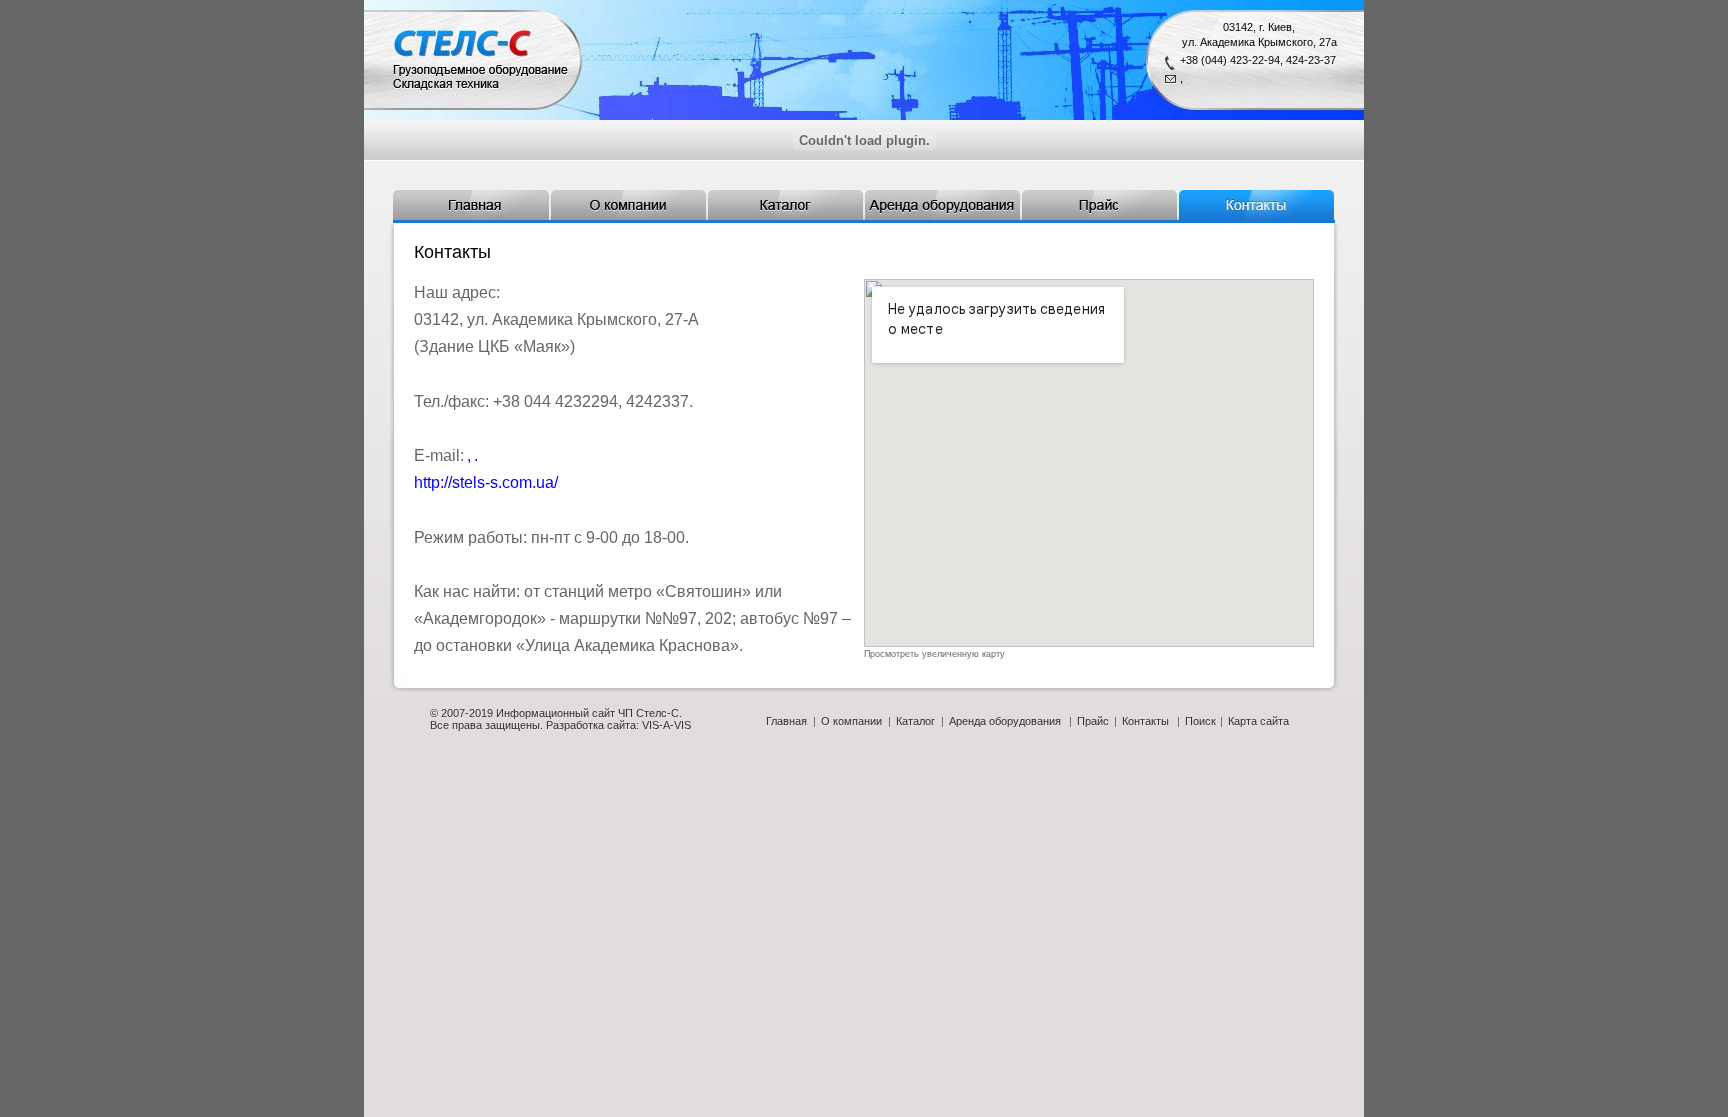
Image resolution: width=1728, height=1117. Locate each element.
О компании (851, 721)
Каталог (915, 721)
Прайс (1093, 721)
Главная (786, 721)
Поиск (1200, 721)
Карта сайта (1258, 721)
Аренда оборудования (1005, 721)
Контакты (1145, 721)
